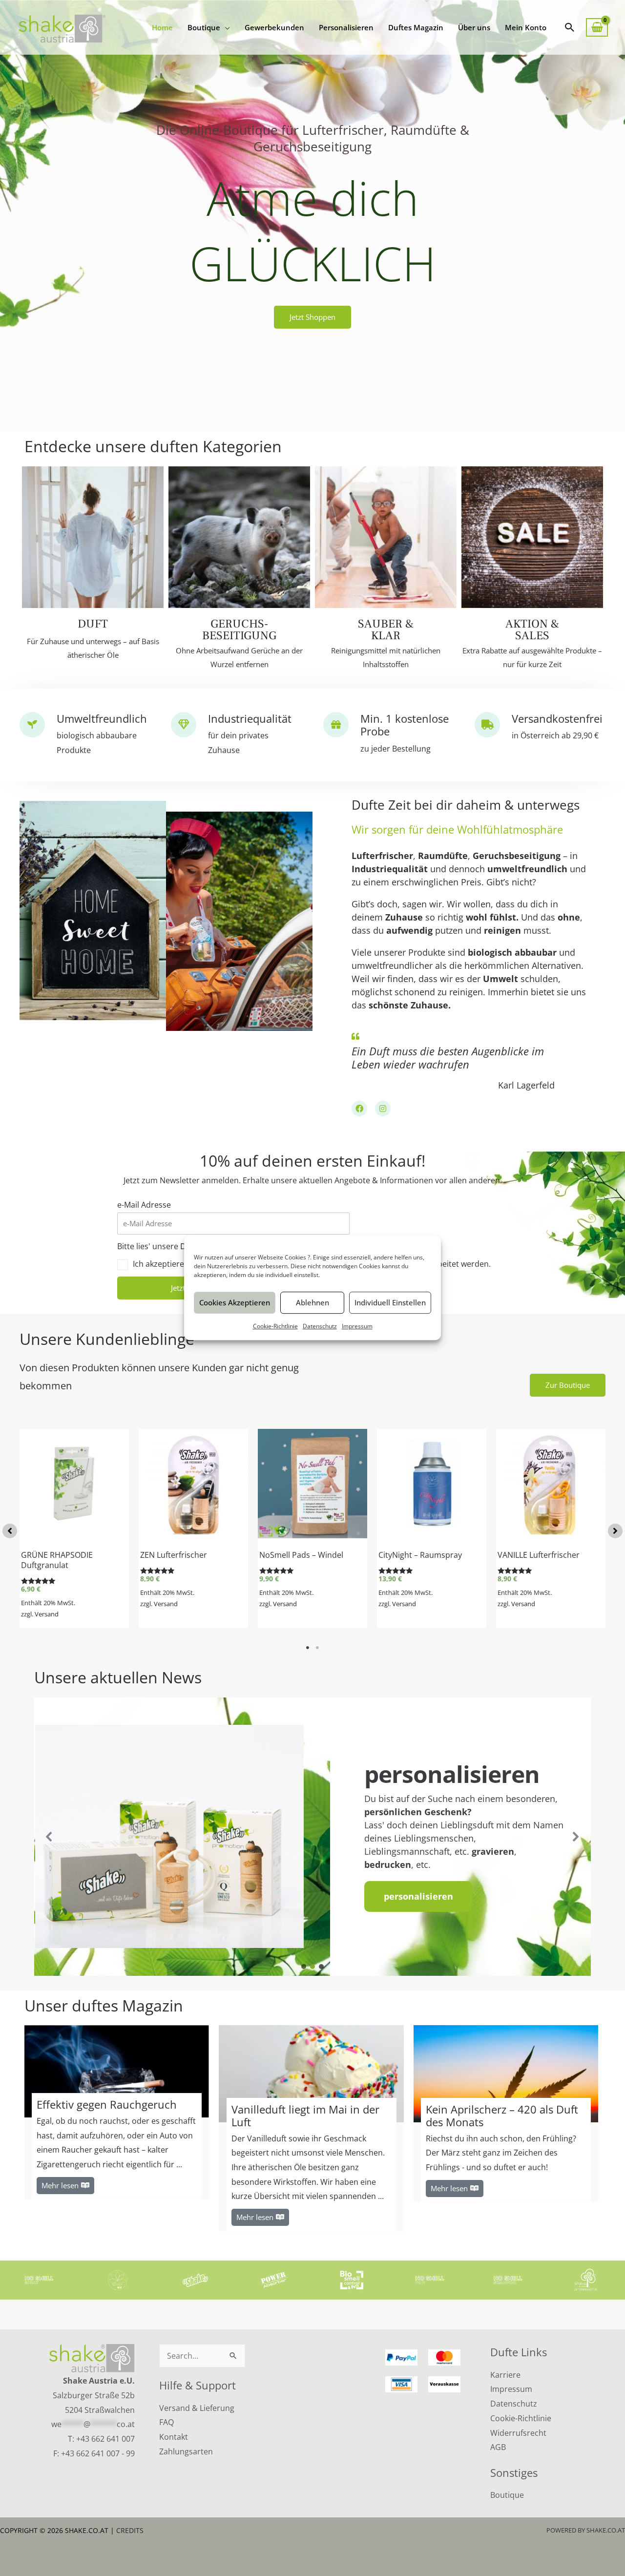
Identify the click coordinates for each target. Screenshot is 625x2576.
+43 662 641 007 (105, 2439)
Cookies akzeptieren (235, 1302)
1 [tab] (308, 1648)
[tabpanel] (74, 1529)
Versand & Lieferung (197, 2408)
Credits (130, 2530)
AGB (498, 2447)
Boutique (507, 2495)
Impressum (357, 1326)
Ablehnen (312, 1302)
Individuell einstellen (390, 1302)
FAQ (167, 2422)
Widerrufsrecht (518, 2433)
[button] (570, 27)
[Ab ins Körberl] (119, 1467)
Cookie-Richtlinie (275, 1326)
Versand (47, 1614)
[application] (225, 27)
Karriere (505, 2375)
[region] (312, 1837)
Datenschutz (320, 1326)
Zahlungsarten (186, 2451)
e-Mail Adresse (144, 1205)
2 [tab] (317, 1648)
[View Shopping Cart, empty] (597, 28)
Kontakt (174, 2437)
